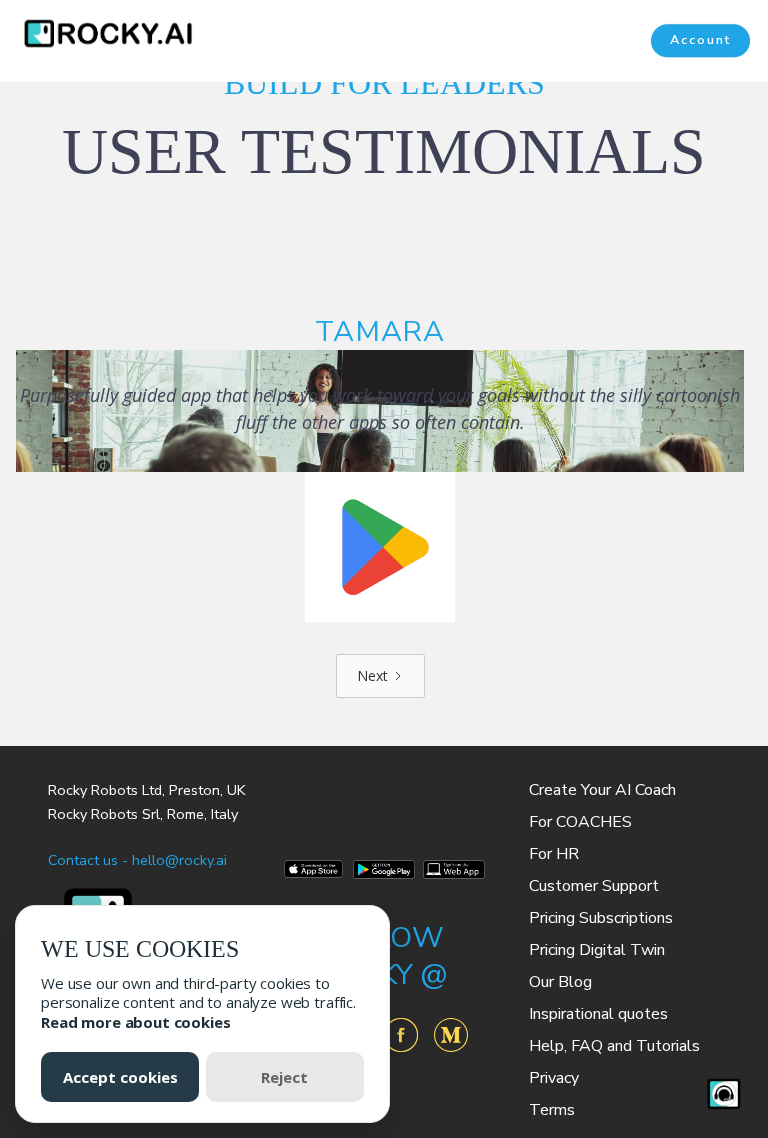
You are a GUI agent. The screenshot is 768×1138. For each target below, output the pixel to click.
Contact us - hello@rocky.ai (137, 860)
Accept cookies (120, 1077)
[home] (98, 33)
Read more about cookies (136, 1022)
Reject (284, 1077)
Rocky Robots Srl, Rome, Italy (143, 814)
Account (700, 41)
